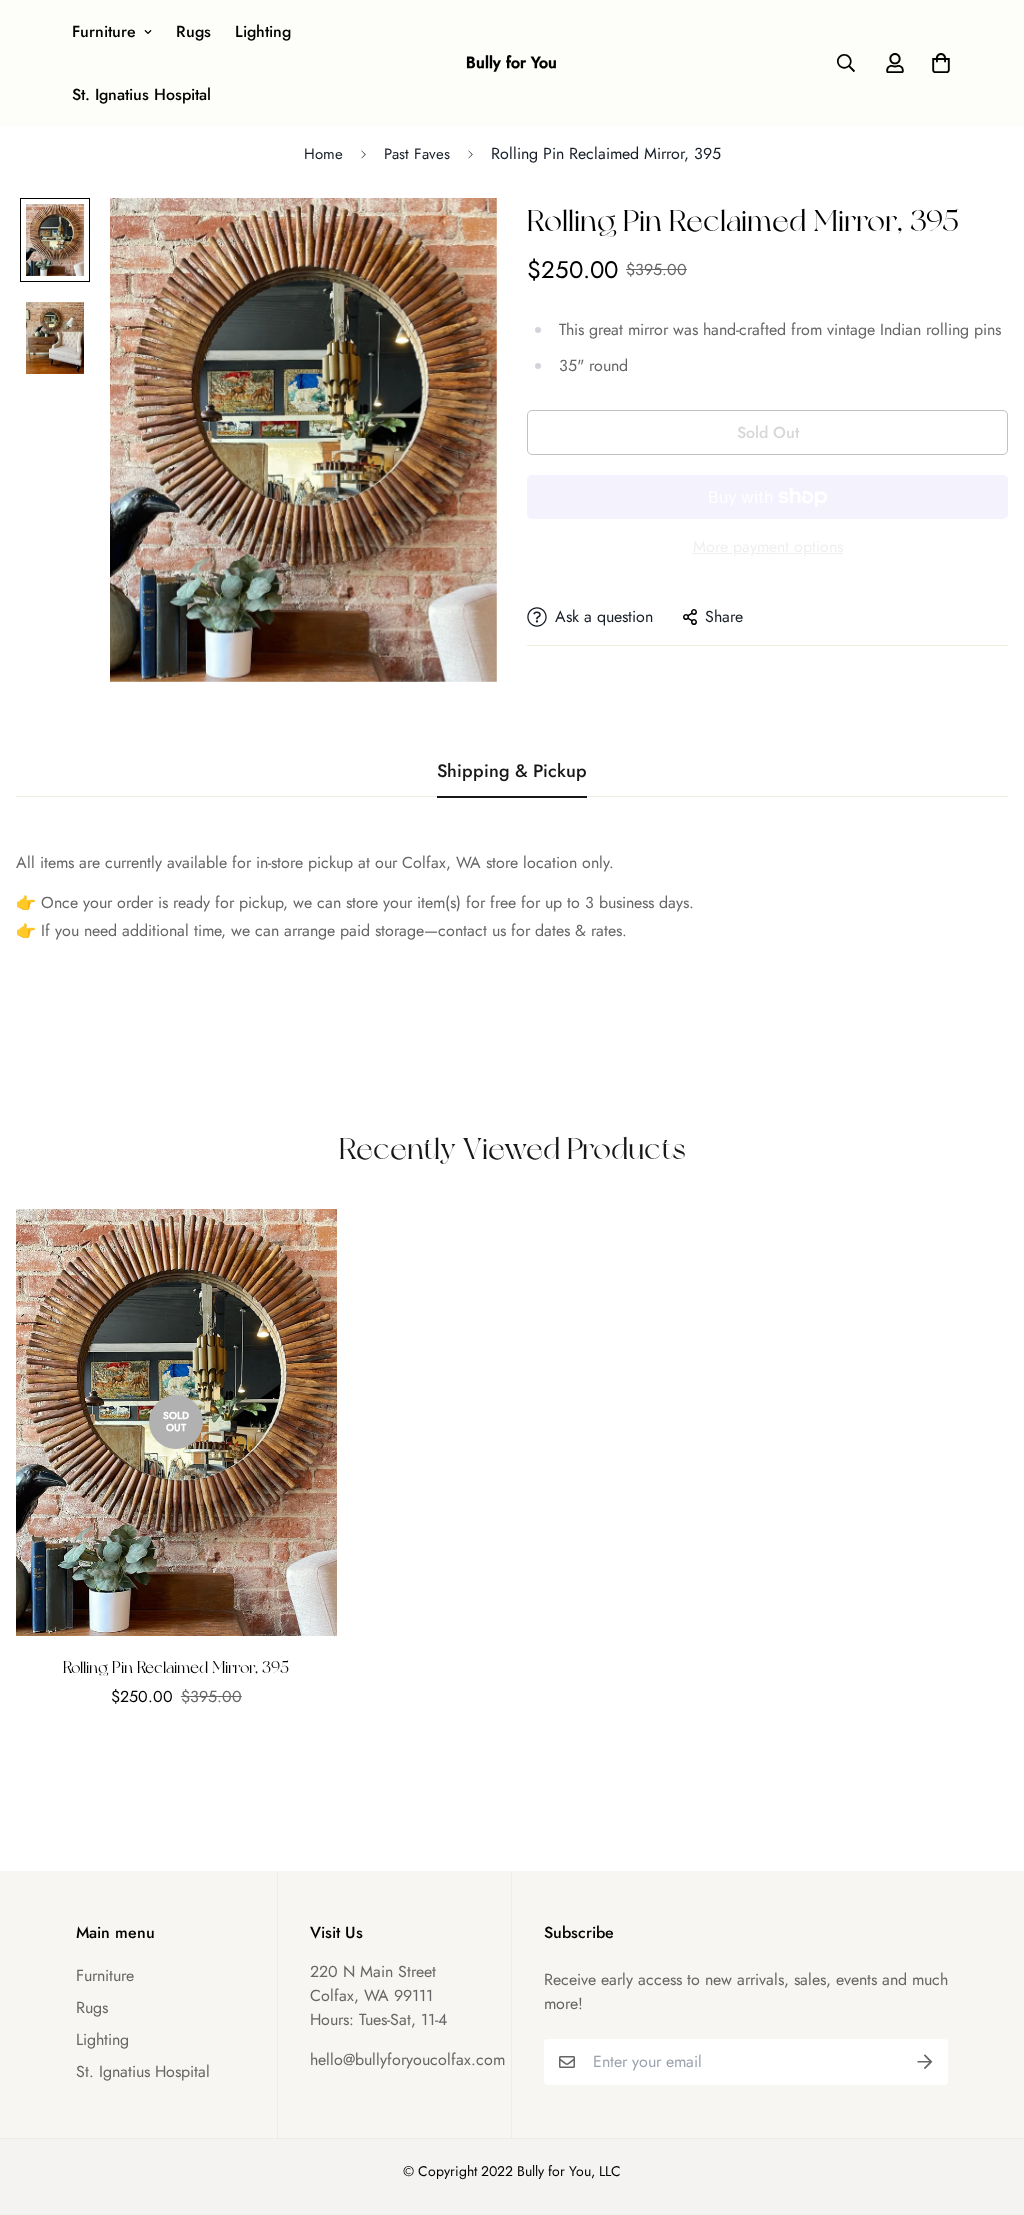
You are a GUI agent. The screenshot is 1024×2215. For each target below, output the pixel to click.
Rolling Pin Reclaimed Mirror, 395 (176, 1667)
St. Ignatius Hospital (141, 94)
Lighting (263, 31)
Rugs (193, 31)
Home (323, 154)
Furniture (104, 31)
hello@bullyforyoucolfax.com (407, 2059)
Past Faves (417, 154)
